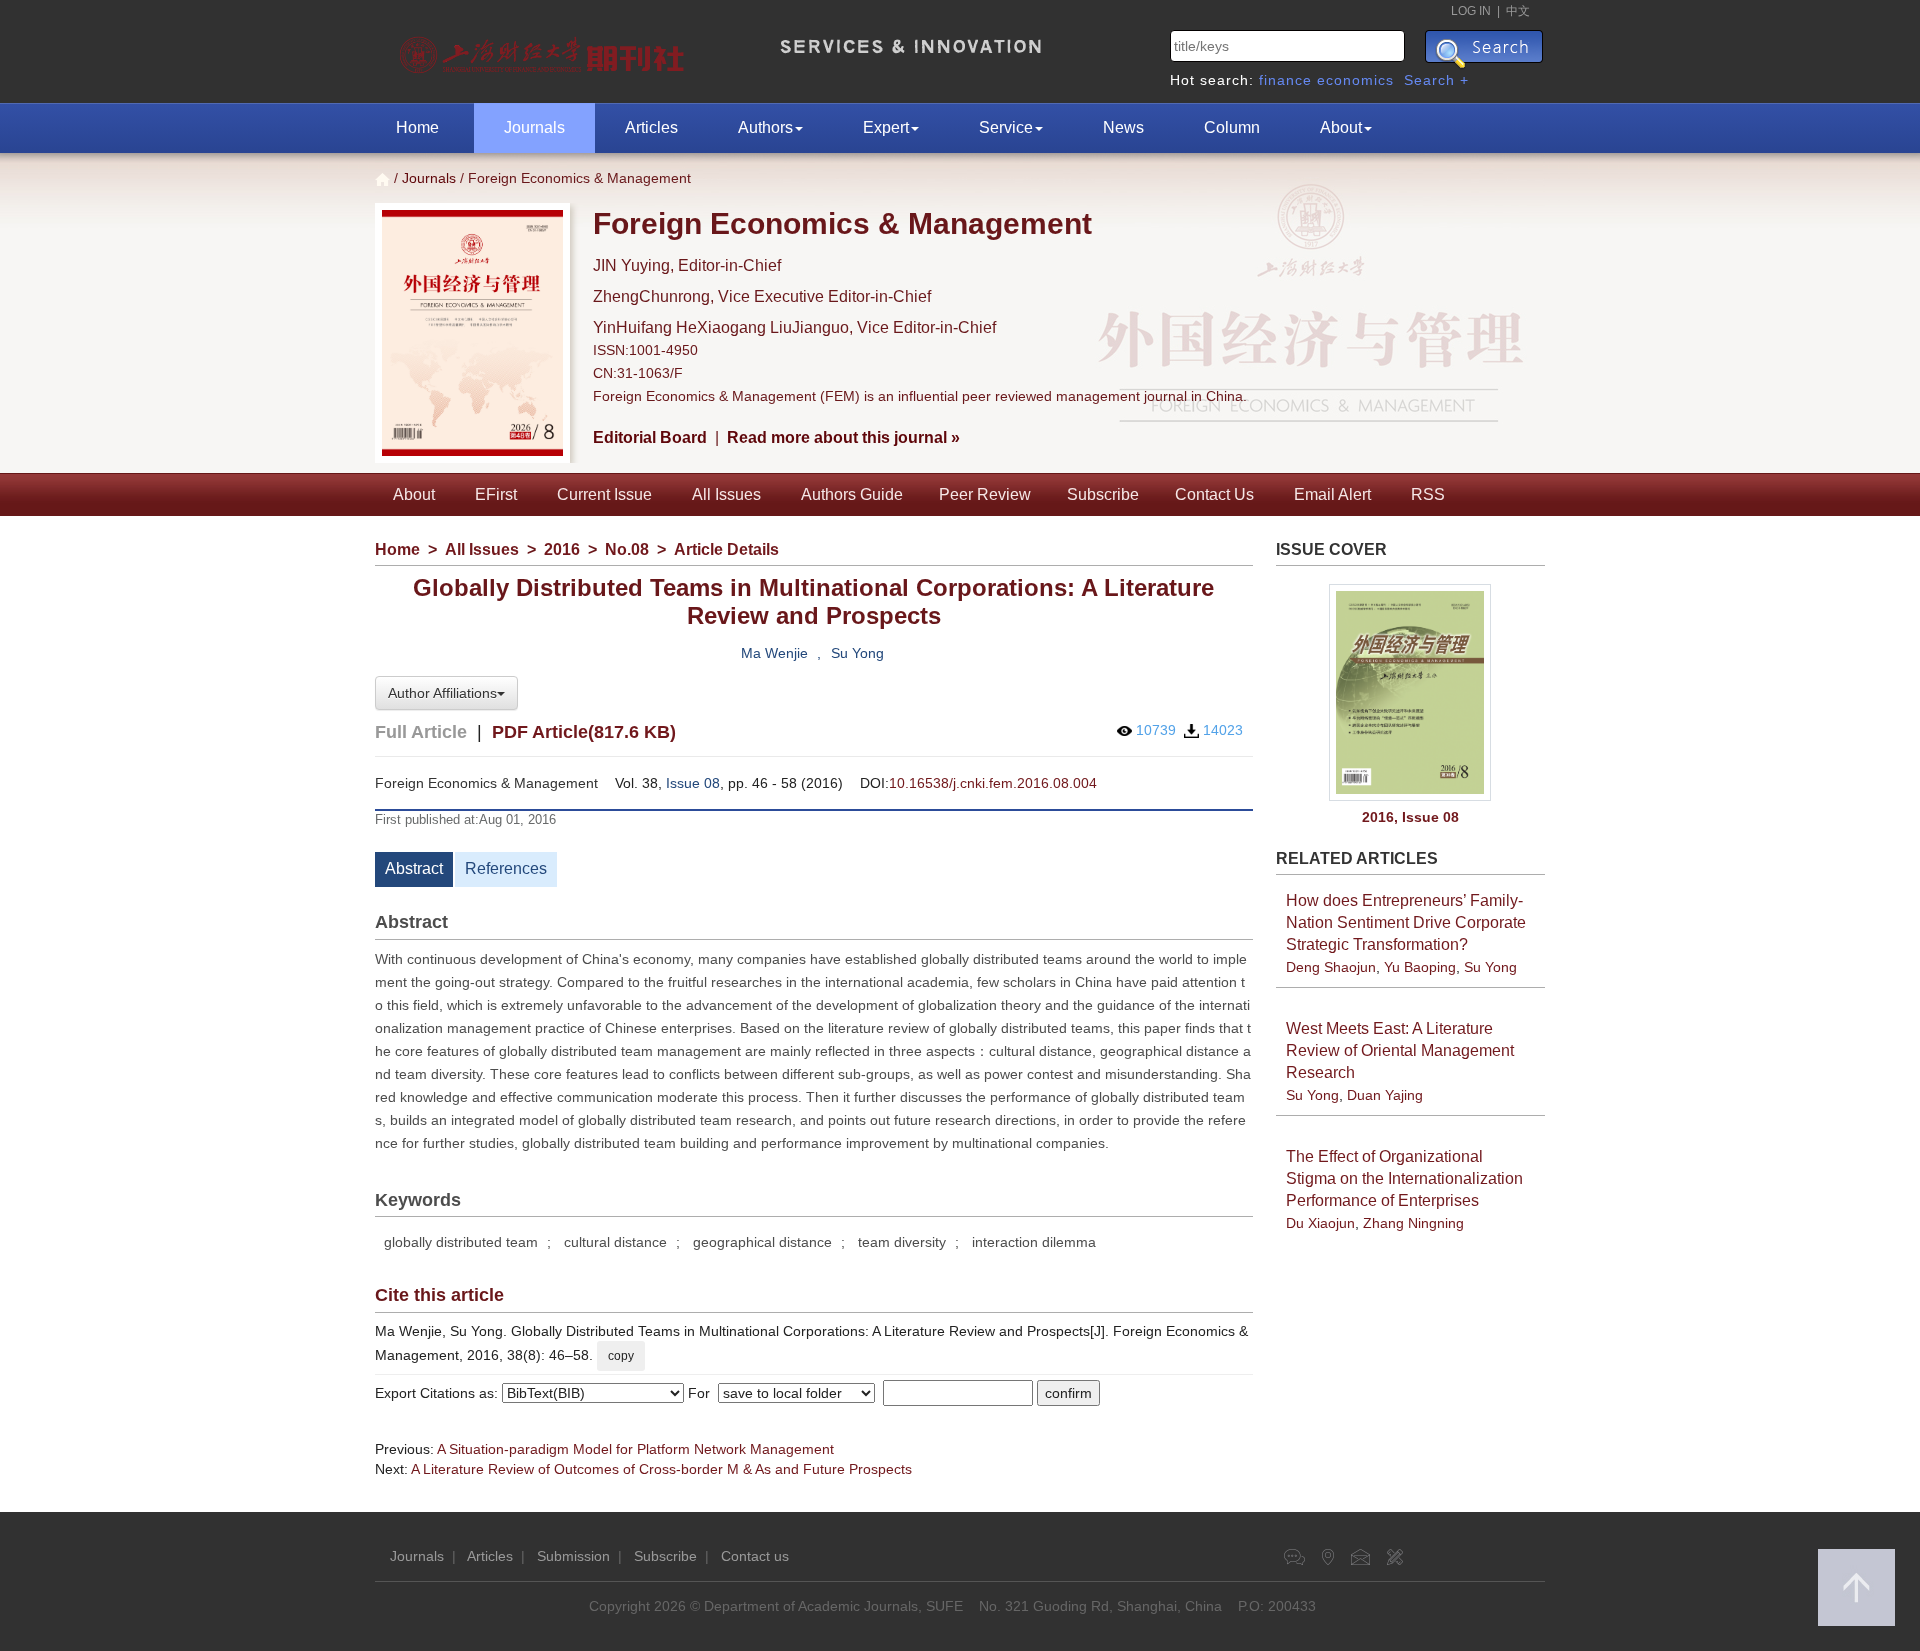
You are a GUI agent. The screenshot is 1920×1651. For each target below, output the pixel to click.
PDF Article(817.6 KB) (584, 732)
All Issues (726, 494)
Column (1232, 127)
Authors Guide (852, 494)
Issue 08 (693, 783)
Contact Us (1214, 494)
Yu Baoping (1420, 967)
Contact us (755, 1556)
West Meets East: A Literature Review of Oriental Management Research (1400, 1050)
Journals (534, 127)
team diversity (902, 1242)
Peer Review (985, 494)
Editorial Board (650, 437)
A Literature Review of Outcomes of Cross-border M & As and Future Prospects (661, 1469)
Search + (1436, 80)
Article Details (726, 549)
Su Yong (857, 653)
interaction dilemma (1034, 1242)
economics (1355, 80)
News (1123, 127)
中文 (1518, 11)
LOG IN (1471, 11)
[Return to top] (1856, 1587)
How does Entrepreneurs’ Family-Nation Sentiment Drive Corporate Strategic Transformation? (1406, 922)
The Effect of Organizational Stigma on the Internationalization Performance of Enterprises (1404, 1178)
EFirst (496, 494)
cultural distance (615, 1242)
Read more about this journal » (843, 437)
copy (621, 1356)
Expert (886, 127)
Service (1006, 127)
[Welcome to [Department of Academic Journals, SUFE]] (544, 50)
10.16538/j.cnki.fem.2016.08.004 (993, 783)
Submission (573, 1556)
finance (1285, 80)
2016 (562, 549)
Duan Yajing (1385, 1095)
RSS (1428, 494)
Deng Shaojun (1331, 967)
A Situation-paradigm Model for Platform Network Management (635, 1449)
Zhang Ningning (1413, 1223)
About (1341, 127)
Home (417, 127)
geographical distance (762, 1242)
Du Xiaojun (1320, 1223)
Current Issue (604, 494)
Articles (651, 127)
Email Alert (1332, 494)
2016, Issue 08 (1410, 817)
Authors (765, 127)
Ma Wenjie (774, 653)
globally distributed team (461, 1242)
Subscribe (1103, 494)
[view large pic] (1411, 692)
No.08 (627, 549)
